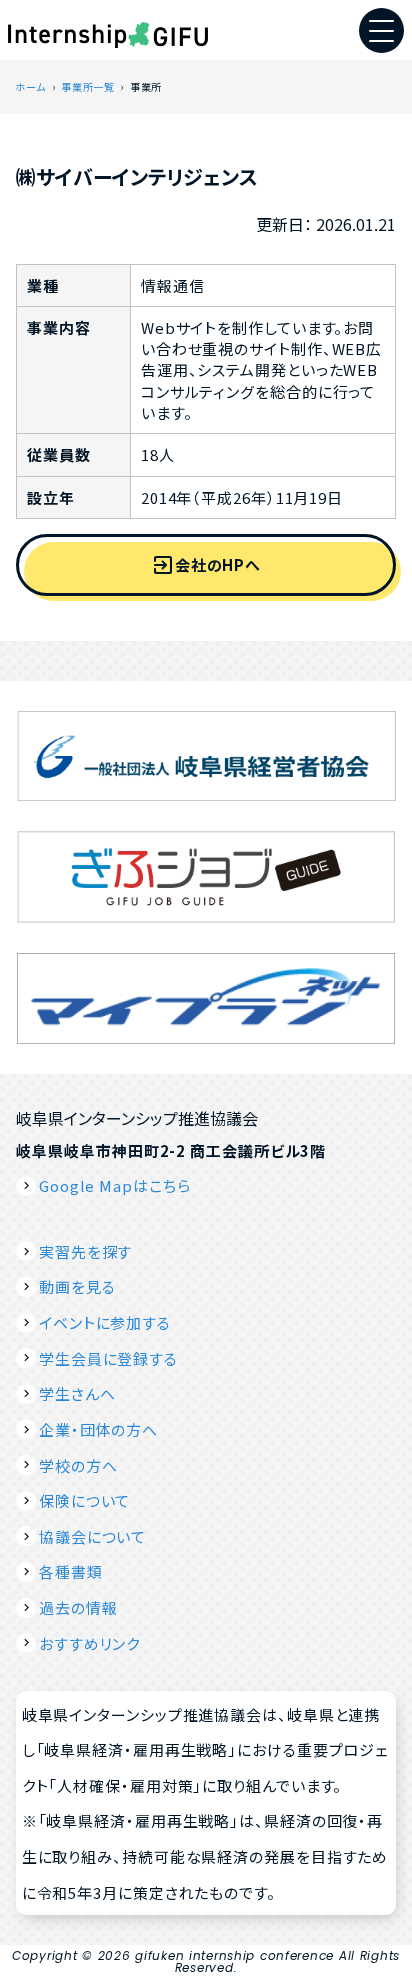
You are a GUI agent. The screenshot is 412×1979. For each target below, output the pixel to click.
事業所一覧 (87, 86)
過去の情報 (78, 1607)
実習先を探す (85, 1251)
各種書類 (70, 1571)
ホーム (30, 86)
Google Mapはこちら (114, 1185)
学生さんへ (77, 1393)
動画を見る (77, 1286)
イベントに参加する (105, 1322)
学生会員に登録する (108, 1358)
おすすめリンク (89, 1643)
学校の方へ (78, 1465)
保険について (84, 1500)
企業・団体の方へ (98, 1429)
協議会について (92, 1536)
